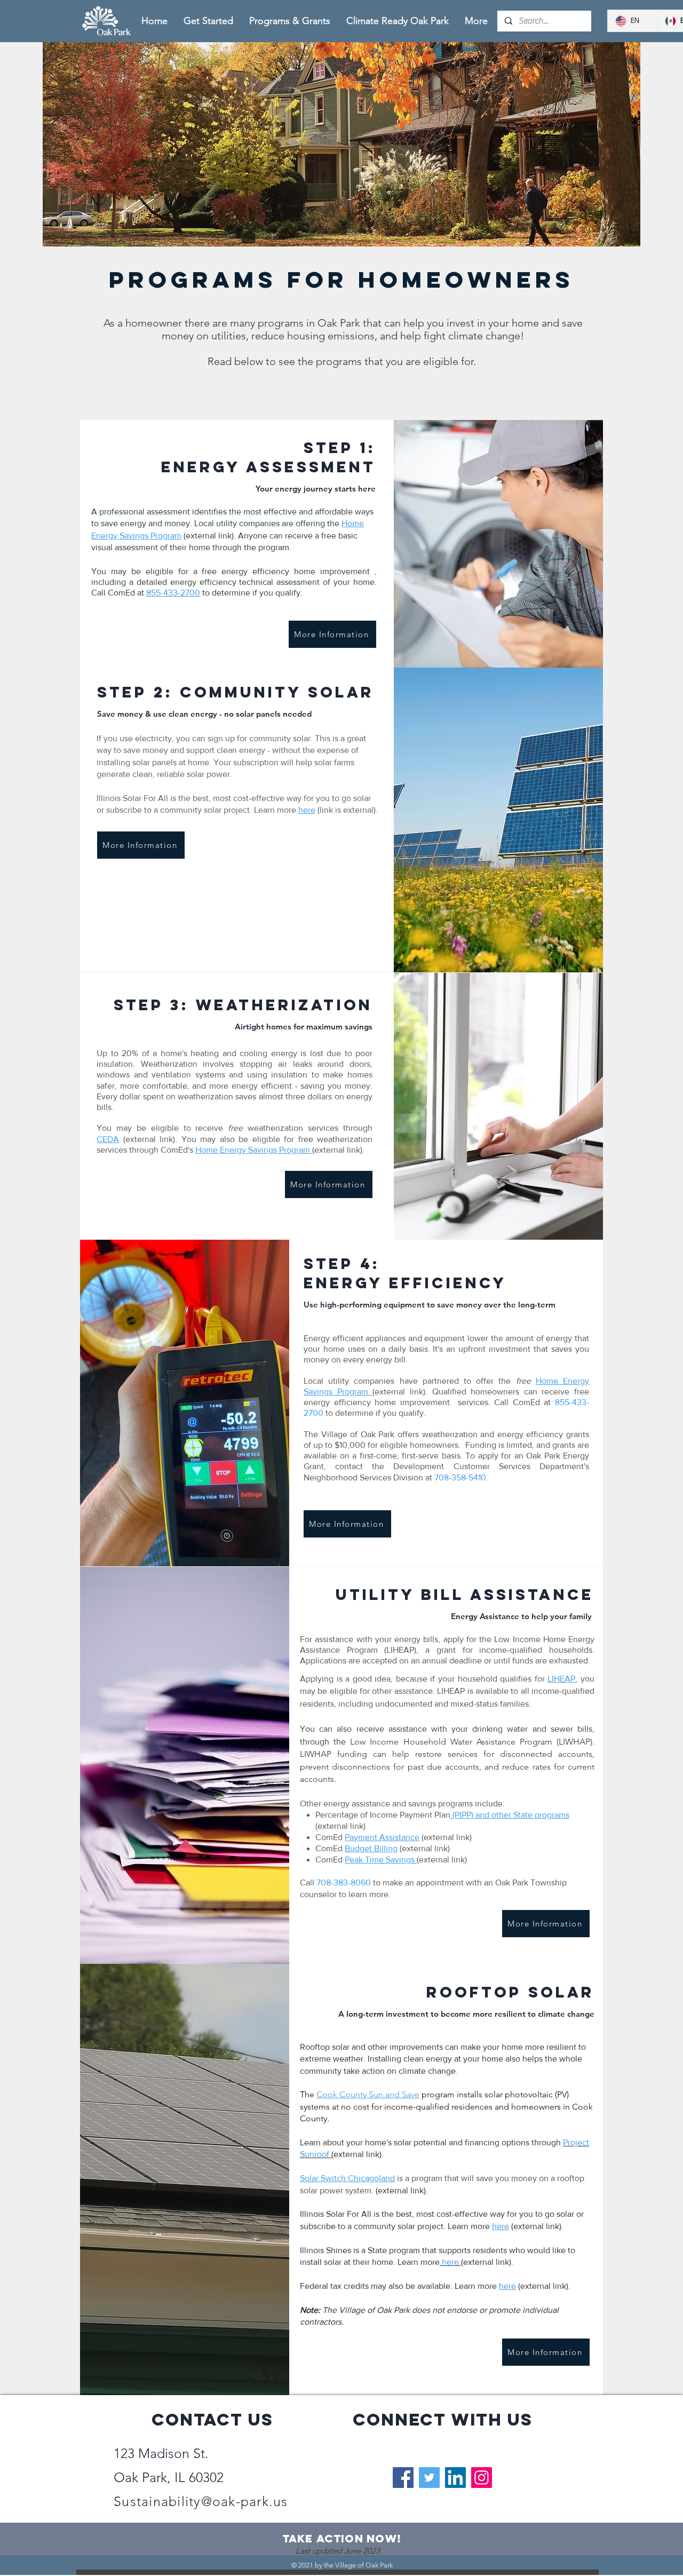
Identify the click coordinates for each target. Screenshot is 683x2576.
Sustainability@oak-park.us (201, 2501)
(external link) (446, 1837)
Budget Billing (371, 1848)
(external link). (338, 1150)
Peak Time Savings (381, 1860)
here (307, 810)
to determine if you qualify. (375, 1413)
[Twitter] (429, 2478)
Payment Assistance (382, 1837)
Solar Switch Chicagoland (347, 2178)
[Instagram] (482, 2478)
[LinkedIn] (455, 2478)
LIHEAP (561, 1679)
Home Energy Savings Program (254, 1150)
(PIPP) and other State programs (511, 1815)
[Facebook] (403, 2478)
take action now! (342, 2538)
